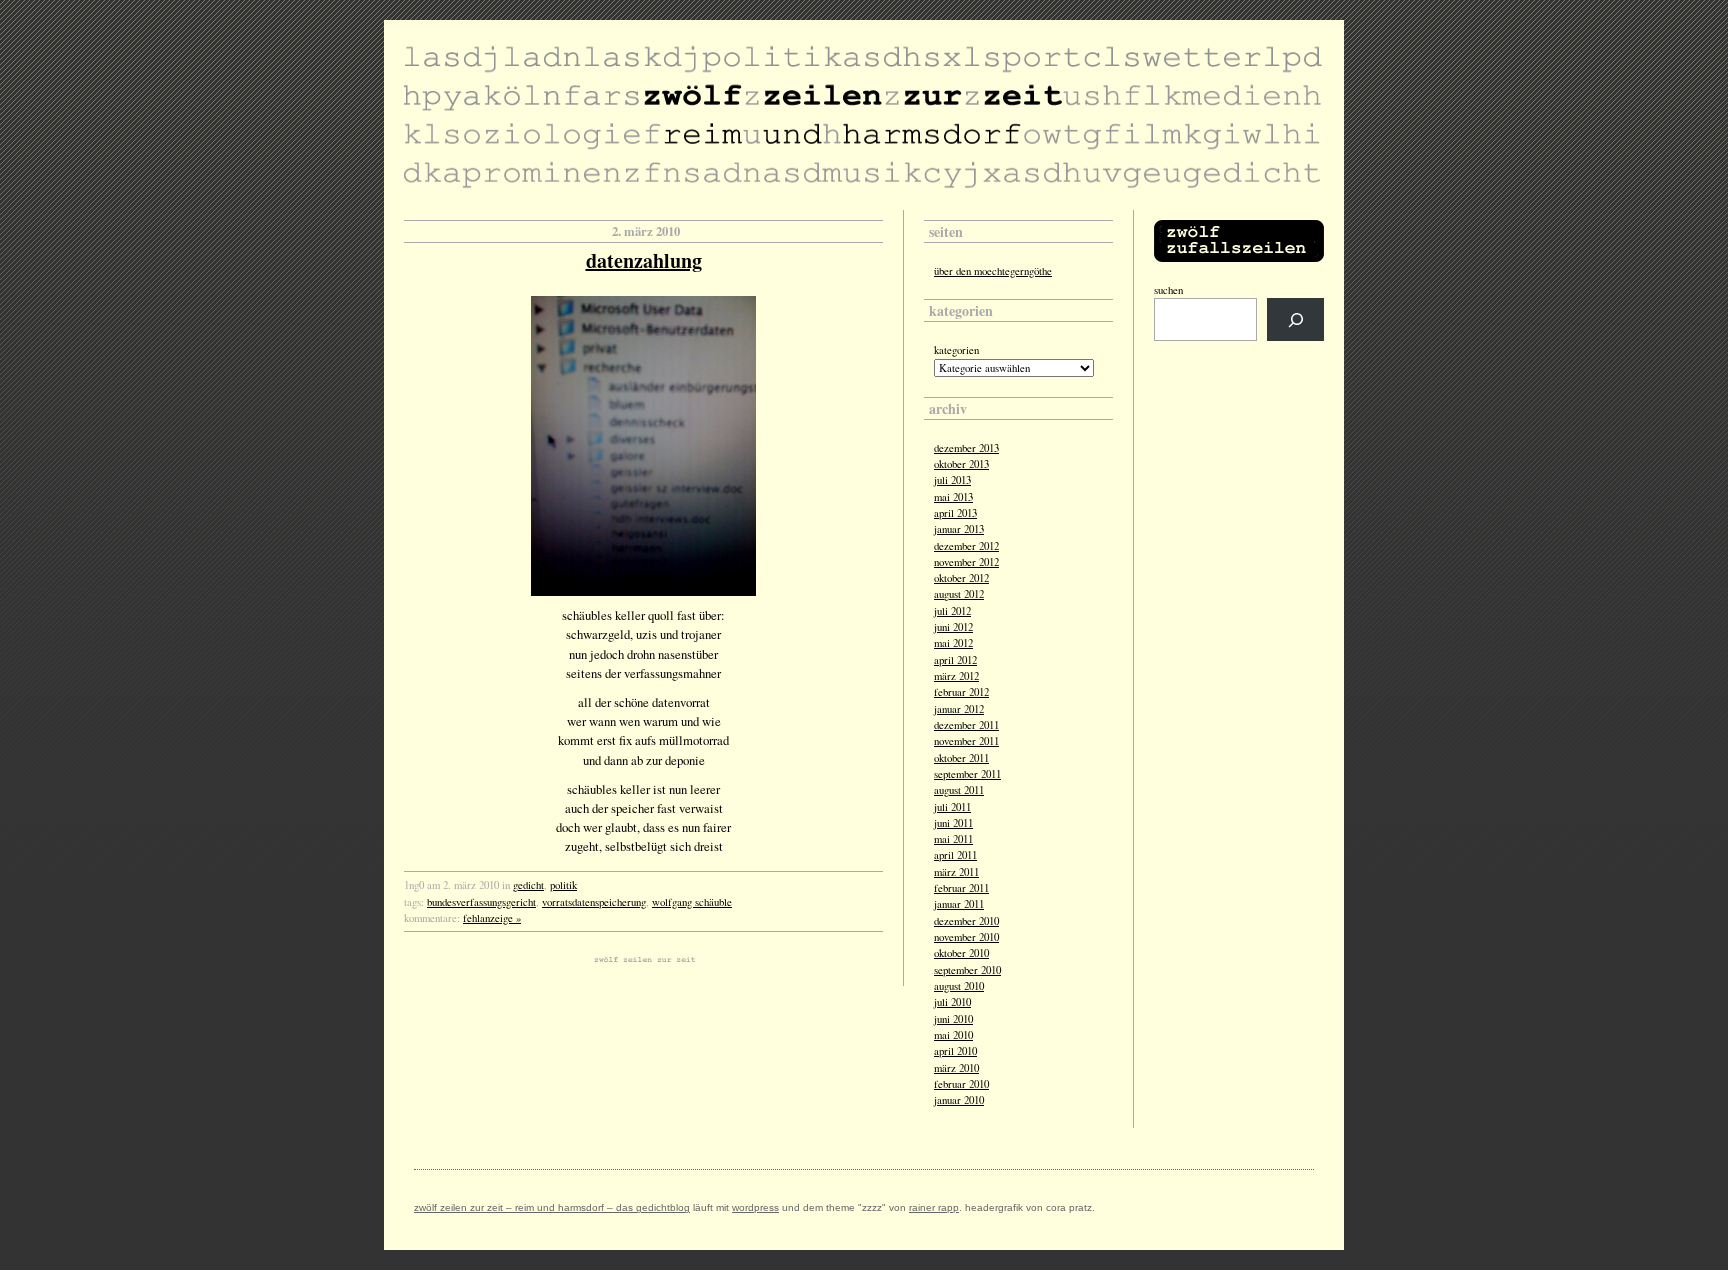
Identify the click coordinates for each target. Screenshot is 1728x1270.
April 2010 (955, 1051)
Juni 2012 (953, 627)
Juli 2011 (952, 807)
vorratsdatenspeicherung (594, 902)
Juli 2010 (952, 1002)
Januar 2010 (959, 1100)
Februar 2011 (961, 888)
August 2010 (959, 986)
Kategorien (956, 350)
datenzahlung (644, 260)
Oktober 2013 (961, 464)
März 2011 (956, 872)
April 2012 (955, 660)
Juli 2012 (952, 611)
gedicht (528, 885)
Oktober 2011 (961, 758)
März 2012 (956, 676)
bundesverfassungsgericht (481, 902)
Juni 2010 (953, 1019)
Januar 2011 (959, 904)
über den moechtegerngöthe (993, 271)
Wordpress (755, 1207)
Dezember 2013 (966, 448)
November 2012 (966, 562)
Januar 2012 (959, 709)
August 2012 (959, 594)
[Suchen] (1295, 319)
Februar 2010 (961, 1084)
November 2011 (966, 741)
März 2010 (956, 1068)
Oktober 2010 (961, 953)
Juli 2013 (952, 480)
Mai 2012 (953, 643)
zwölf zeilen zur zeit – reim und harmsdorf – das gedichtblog (552, 1207)
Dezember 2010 (966, 921)
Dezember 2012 (966, 546)
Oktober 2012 (961, 578)
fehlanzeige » (492, 918)
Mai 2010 (953, 1035)
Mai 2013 (953, 497)
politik (563, 885)
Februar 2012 (961, 692)
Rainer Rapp (934, 1207)
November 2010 (966, 937)
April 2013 (955, 513)
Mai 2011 (953, 839)
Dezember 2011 (966, 725)
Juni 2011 (953, 823)
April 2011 (955, 855)
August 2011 (959, 790)
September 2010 (967, 970)
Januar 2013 (959, 529)
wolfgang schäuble (692, 902)
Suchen (1168, 290)
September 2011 (967, 774)
